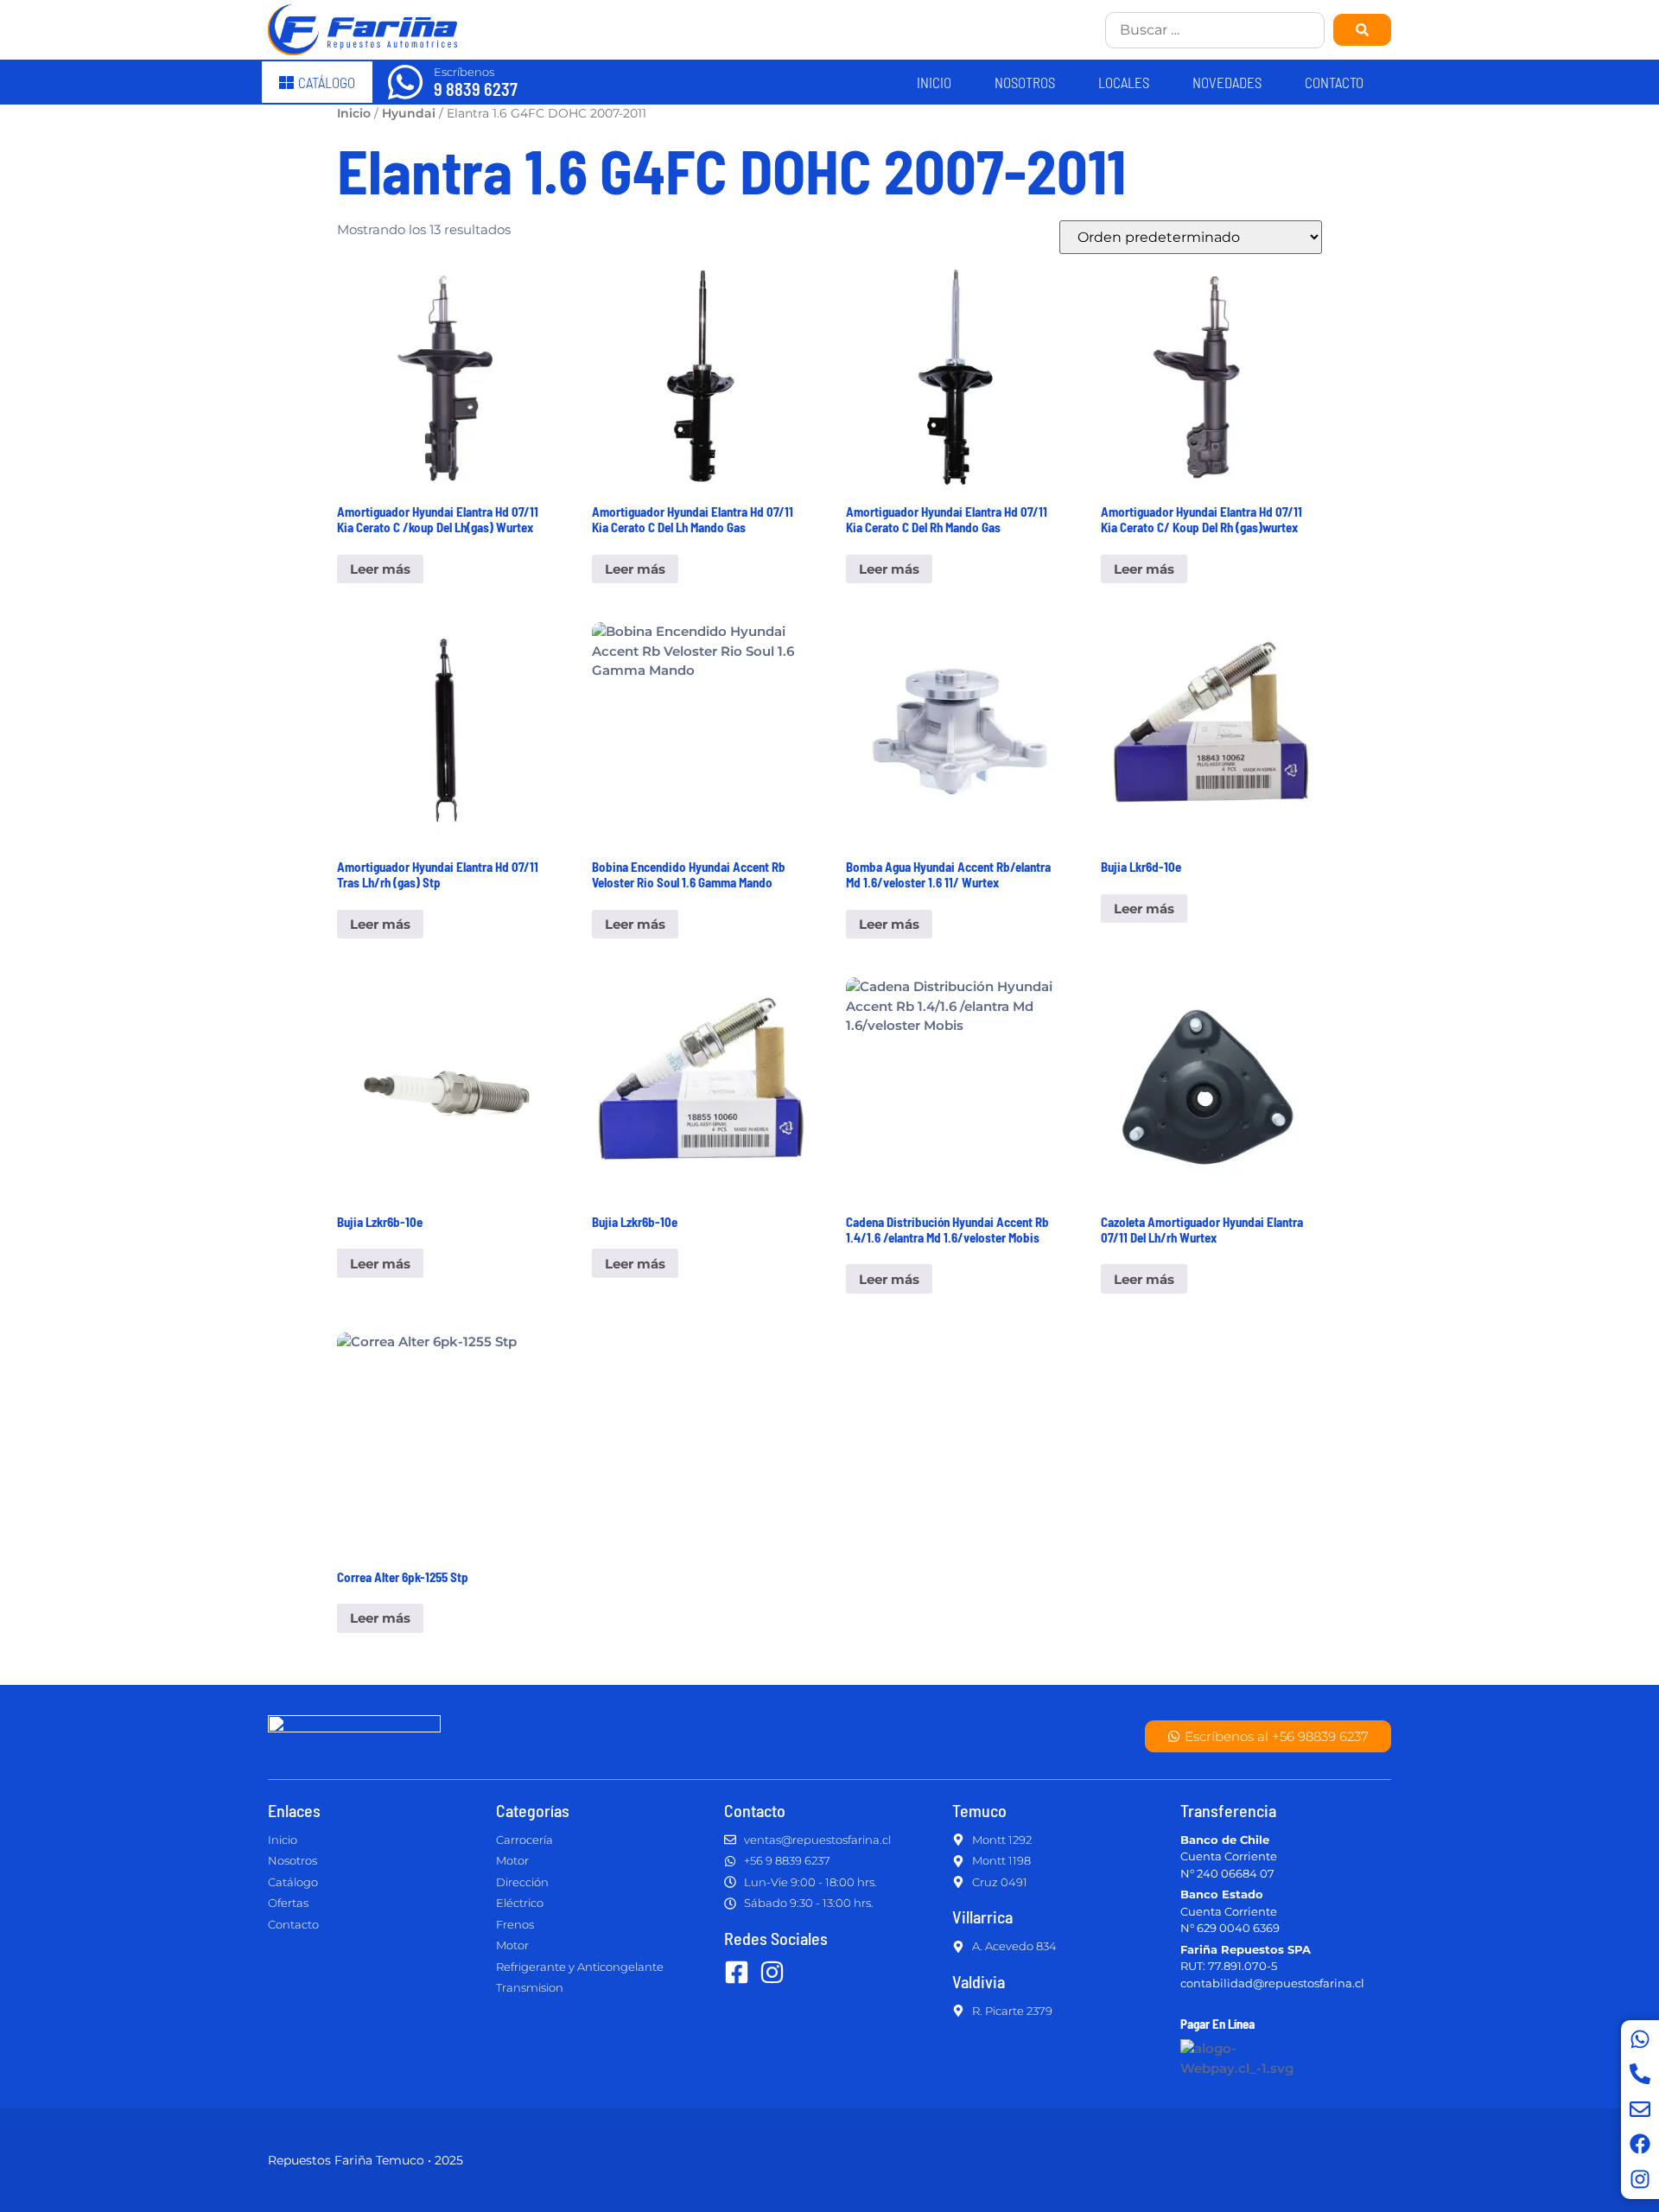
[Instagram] (1640, 2179)
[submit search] (1362, 30)
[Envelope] (1640, 2109)
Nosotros (1025, 82)
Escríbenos (464, 72)
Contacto (1334, 82)
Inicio (934, 82)
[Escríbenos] (405, 82)
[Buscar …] (1215, 30)
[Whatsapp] (1640, 2039)
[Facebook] (1640, 2144)
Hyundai (409, 113)
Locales (1124, 82)
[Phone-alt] (1640, 2074)
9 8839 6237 (476, 89)
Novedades (1227, 82)
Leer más (380, 569)
